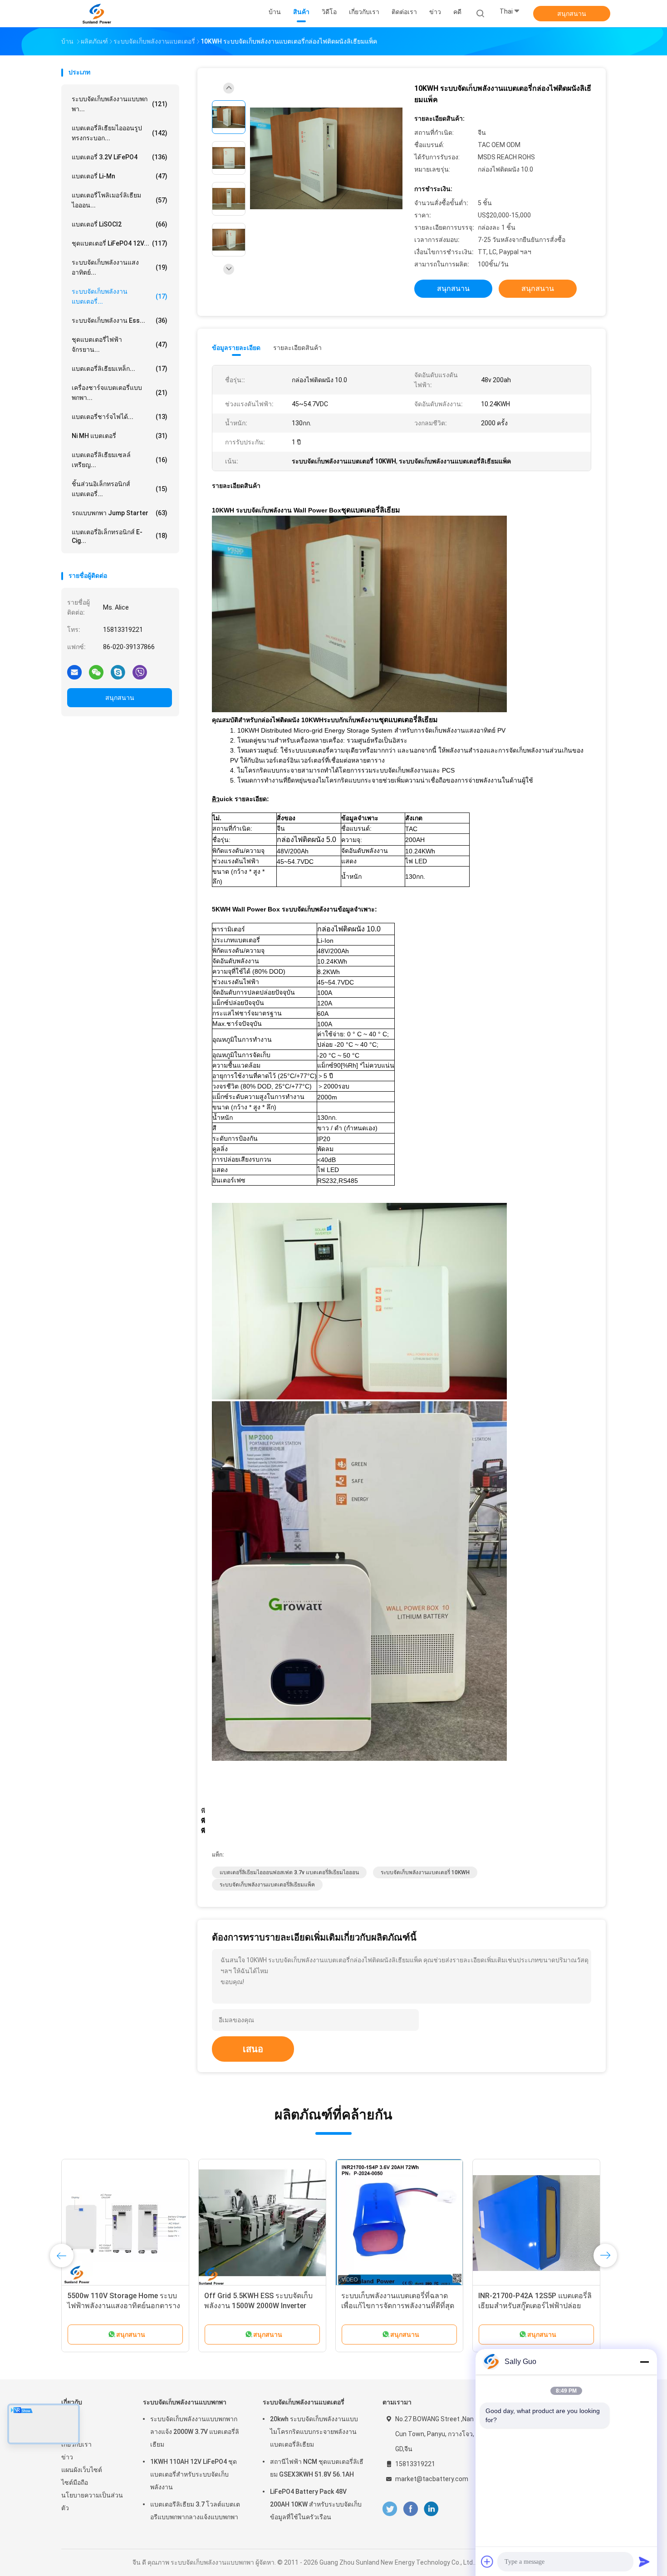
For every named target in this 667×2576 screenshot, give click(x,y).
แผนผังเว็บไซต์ (82, 2470)
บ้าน (67, 2419)
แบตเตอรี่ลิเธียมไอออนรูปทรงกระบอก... (120, 133)
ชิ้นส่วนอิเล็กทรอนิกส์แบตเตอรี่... (120, 489)
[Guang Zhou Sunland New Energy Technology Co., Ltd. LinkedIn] (431, 2509)
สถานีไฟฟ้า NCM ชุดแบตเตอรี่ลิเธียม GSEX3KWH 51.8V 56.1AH (317, 2468)
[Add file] (487, 2561)
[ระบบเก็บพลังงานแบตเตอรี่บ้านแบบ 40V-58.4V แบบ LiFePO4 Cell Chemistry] (536, 2223)
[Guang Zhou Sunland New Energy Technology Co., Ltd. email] (74, 672)
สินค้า (69, 2432)
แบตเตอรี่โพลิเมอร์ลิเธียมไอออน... (120, 200)
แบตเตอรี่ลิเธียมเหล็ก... (120, 369)
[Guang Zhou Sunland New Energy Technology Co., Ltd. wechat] (96, 672)
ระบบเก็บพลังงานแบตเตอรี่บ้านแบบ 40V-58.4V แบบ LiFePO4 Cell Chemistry (534, 2306)
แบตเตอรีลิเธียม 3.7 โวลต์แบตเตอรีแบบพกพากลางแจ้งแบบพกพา (195, 2511)
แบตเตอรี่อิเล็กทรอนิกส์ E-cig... (120, 536)
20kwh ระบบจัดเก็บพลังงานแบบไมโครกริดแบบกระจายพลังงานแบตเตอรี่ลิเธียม (314, 2432)
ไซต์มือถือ (75, 2482)
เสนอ (253, 2049)
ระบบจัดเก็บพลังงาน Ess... (120, 320)
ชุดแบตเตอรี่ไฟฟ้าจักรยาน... (120, 345)
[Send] (644, 2561)
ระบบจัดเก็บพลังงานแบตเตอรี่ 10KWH (425, 1872)
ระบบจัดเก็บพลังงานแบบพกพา (185, 2402)
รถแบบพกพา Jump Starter (120, 513)
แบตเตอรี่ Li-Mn (120, 176)
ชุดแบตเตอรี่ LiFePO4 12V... (120, 243)
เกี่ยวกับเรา (76, 2444)
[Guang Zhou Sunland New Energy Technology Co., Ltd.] (97, 14)
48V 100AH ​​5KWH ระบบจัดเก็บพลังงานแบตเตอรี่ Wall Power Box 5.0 (258, 2306)
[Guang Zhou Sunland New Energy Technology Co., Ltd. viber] (140, 672)
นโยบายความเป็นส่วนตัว (92, 2502)
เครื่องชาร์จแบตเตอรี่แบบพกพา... (120, 393)
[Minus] (644, 2362)
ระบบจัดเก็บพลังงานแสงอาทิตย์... (120, 267)
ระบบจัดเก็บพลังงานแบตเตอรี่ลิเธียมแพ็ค (267, 1885)
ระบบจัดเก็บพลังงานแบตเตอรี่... (120, 296)
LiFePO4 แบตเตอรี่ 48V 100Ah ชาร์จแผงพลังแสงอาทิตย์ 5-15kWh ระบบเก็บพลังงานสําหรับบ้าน (399, 2306)
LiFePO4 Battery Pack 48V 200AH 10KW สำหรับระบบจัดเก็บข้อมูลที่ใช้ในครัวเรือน (316, 2504)
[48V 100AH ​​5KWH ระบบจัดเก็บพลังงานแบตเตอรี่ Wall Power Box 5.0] (262, 2223)
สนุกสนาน (572, 14)
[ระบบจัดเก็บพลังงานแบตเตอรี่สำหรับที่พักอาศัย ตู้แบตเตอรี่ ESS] (125, 2223)
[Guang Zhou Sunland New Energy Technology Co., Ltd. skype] (118, 672)
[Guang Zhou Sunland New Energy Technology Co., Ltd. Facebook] (410, 2509)
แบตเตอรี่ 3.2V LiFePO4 (120, 157)
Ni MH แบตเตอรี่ (120, 436)
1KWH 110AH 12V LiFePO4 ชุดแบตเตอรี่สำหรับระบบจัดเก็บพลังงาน (194, 2474)
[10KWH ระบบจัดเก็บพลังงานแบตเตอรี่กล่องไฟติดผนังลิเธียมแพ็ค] (326, 159)
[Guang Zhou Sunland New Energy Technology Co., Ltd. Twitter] (390, 2509)
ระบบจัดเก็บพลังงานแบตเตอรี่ (304, 2402)
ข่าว (67, 2457)
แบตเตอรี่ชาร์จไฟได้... (120, 417)
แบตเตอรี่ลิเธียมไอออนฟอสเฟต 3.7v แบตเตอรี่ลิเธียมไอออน (289, 1872)
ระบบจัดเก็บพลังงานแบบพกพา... (120, 104)
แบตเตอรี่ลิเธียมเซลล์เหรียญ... (120, 460)
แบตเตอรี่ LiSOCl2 (120, 224)
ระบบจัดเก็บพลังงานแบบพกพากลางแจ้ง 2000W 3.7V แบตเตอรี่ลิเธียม (195, 2432)
